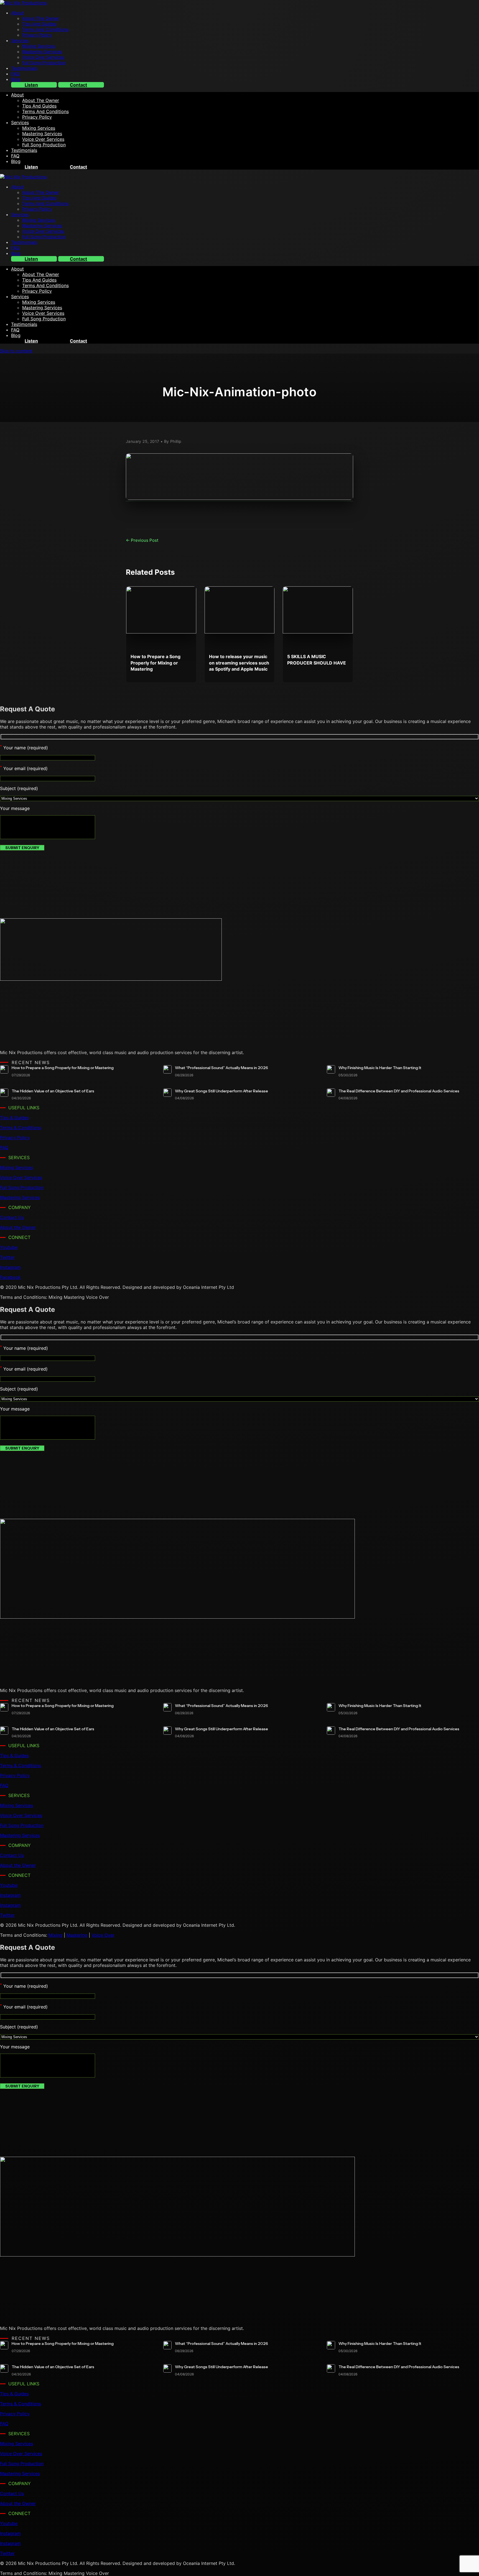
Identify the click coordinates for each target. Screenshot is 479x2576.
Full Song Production (44, 63)
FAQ (15, 74)
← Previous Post (142, 540)
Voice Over (103, 1935)
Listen (31, 85)
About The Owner (41, 18)
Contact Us (12, 1217)
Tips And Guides (39, 24)
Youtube (9, 1247)
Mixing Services (39, 46)
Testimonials (24, 68)
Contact (78, 85)
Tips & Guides (14, 1118)
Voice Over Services (43, 57)
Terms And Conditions (45, 29)
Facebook (10, 1277)
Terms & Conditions (21, 1128)
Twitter (7, 1257)
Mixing (55, 1935)
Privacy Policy (37, 35)
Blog (16, 79)
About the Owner (18, 1227)
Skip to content (16, 351)
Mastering (77, 1935)
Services (20, 40)
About (17, 13)
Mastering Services (42, 52)
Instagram (10, 1267)
